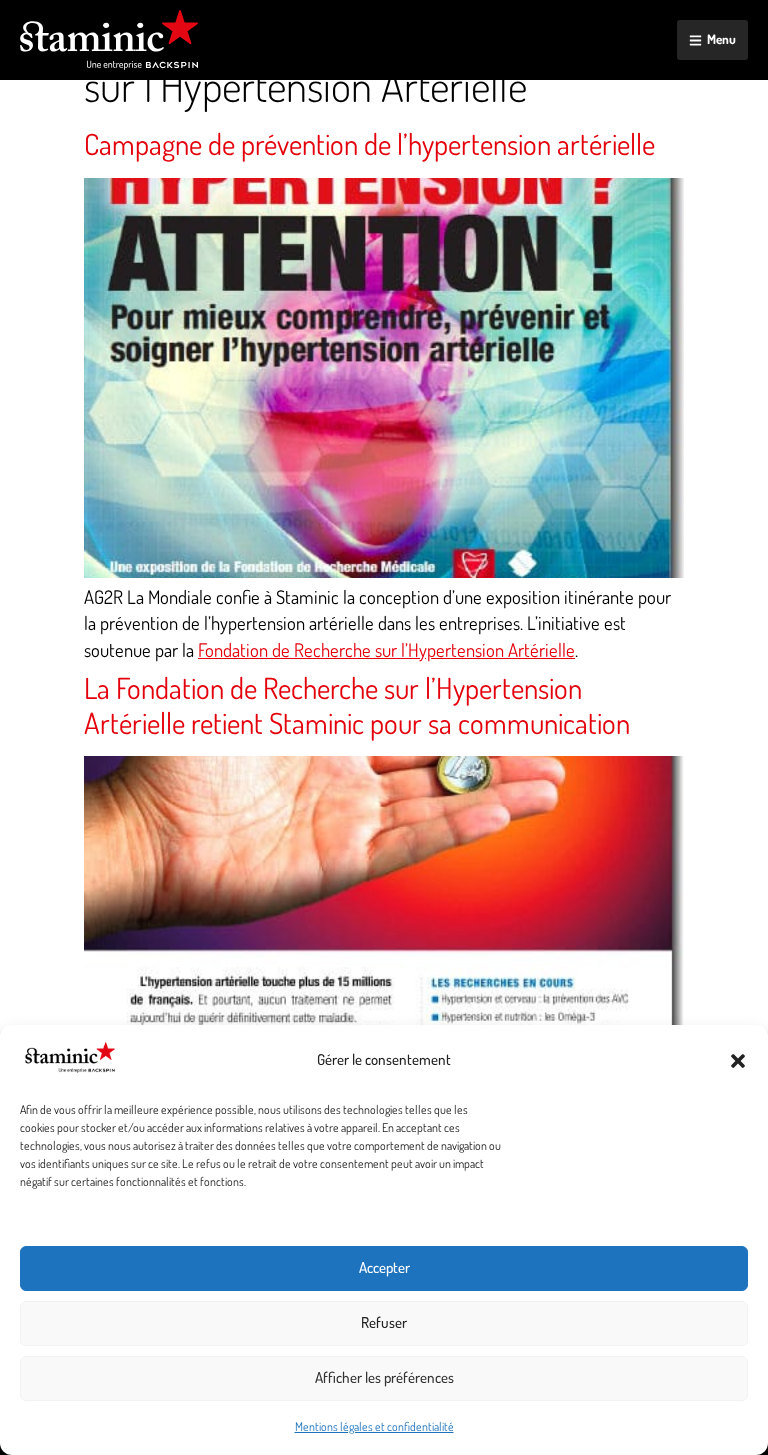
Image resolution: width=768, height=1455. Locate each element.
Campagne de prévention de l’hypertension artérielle (369, 143)
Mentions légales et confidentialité (374, 1426)
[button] (738, 1061)
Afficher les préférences (384, 1377)
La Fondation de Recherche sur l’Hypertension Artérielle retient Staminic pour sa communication (357, 705)
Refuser (384, 1322)
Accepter (384, 1267)
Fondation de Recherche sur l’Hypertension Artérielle (386, 649)
